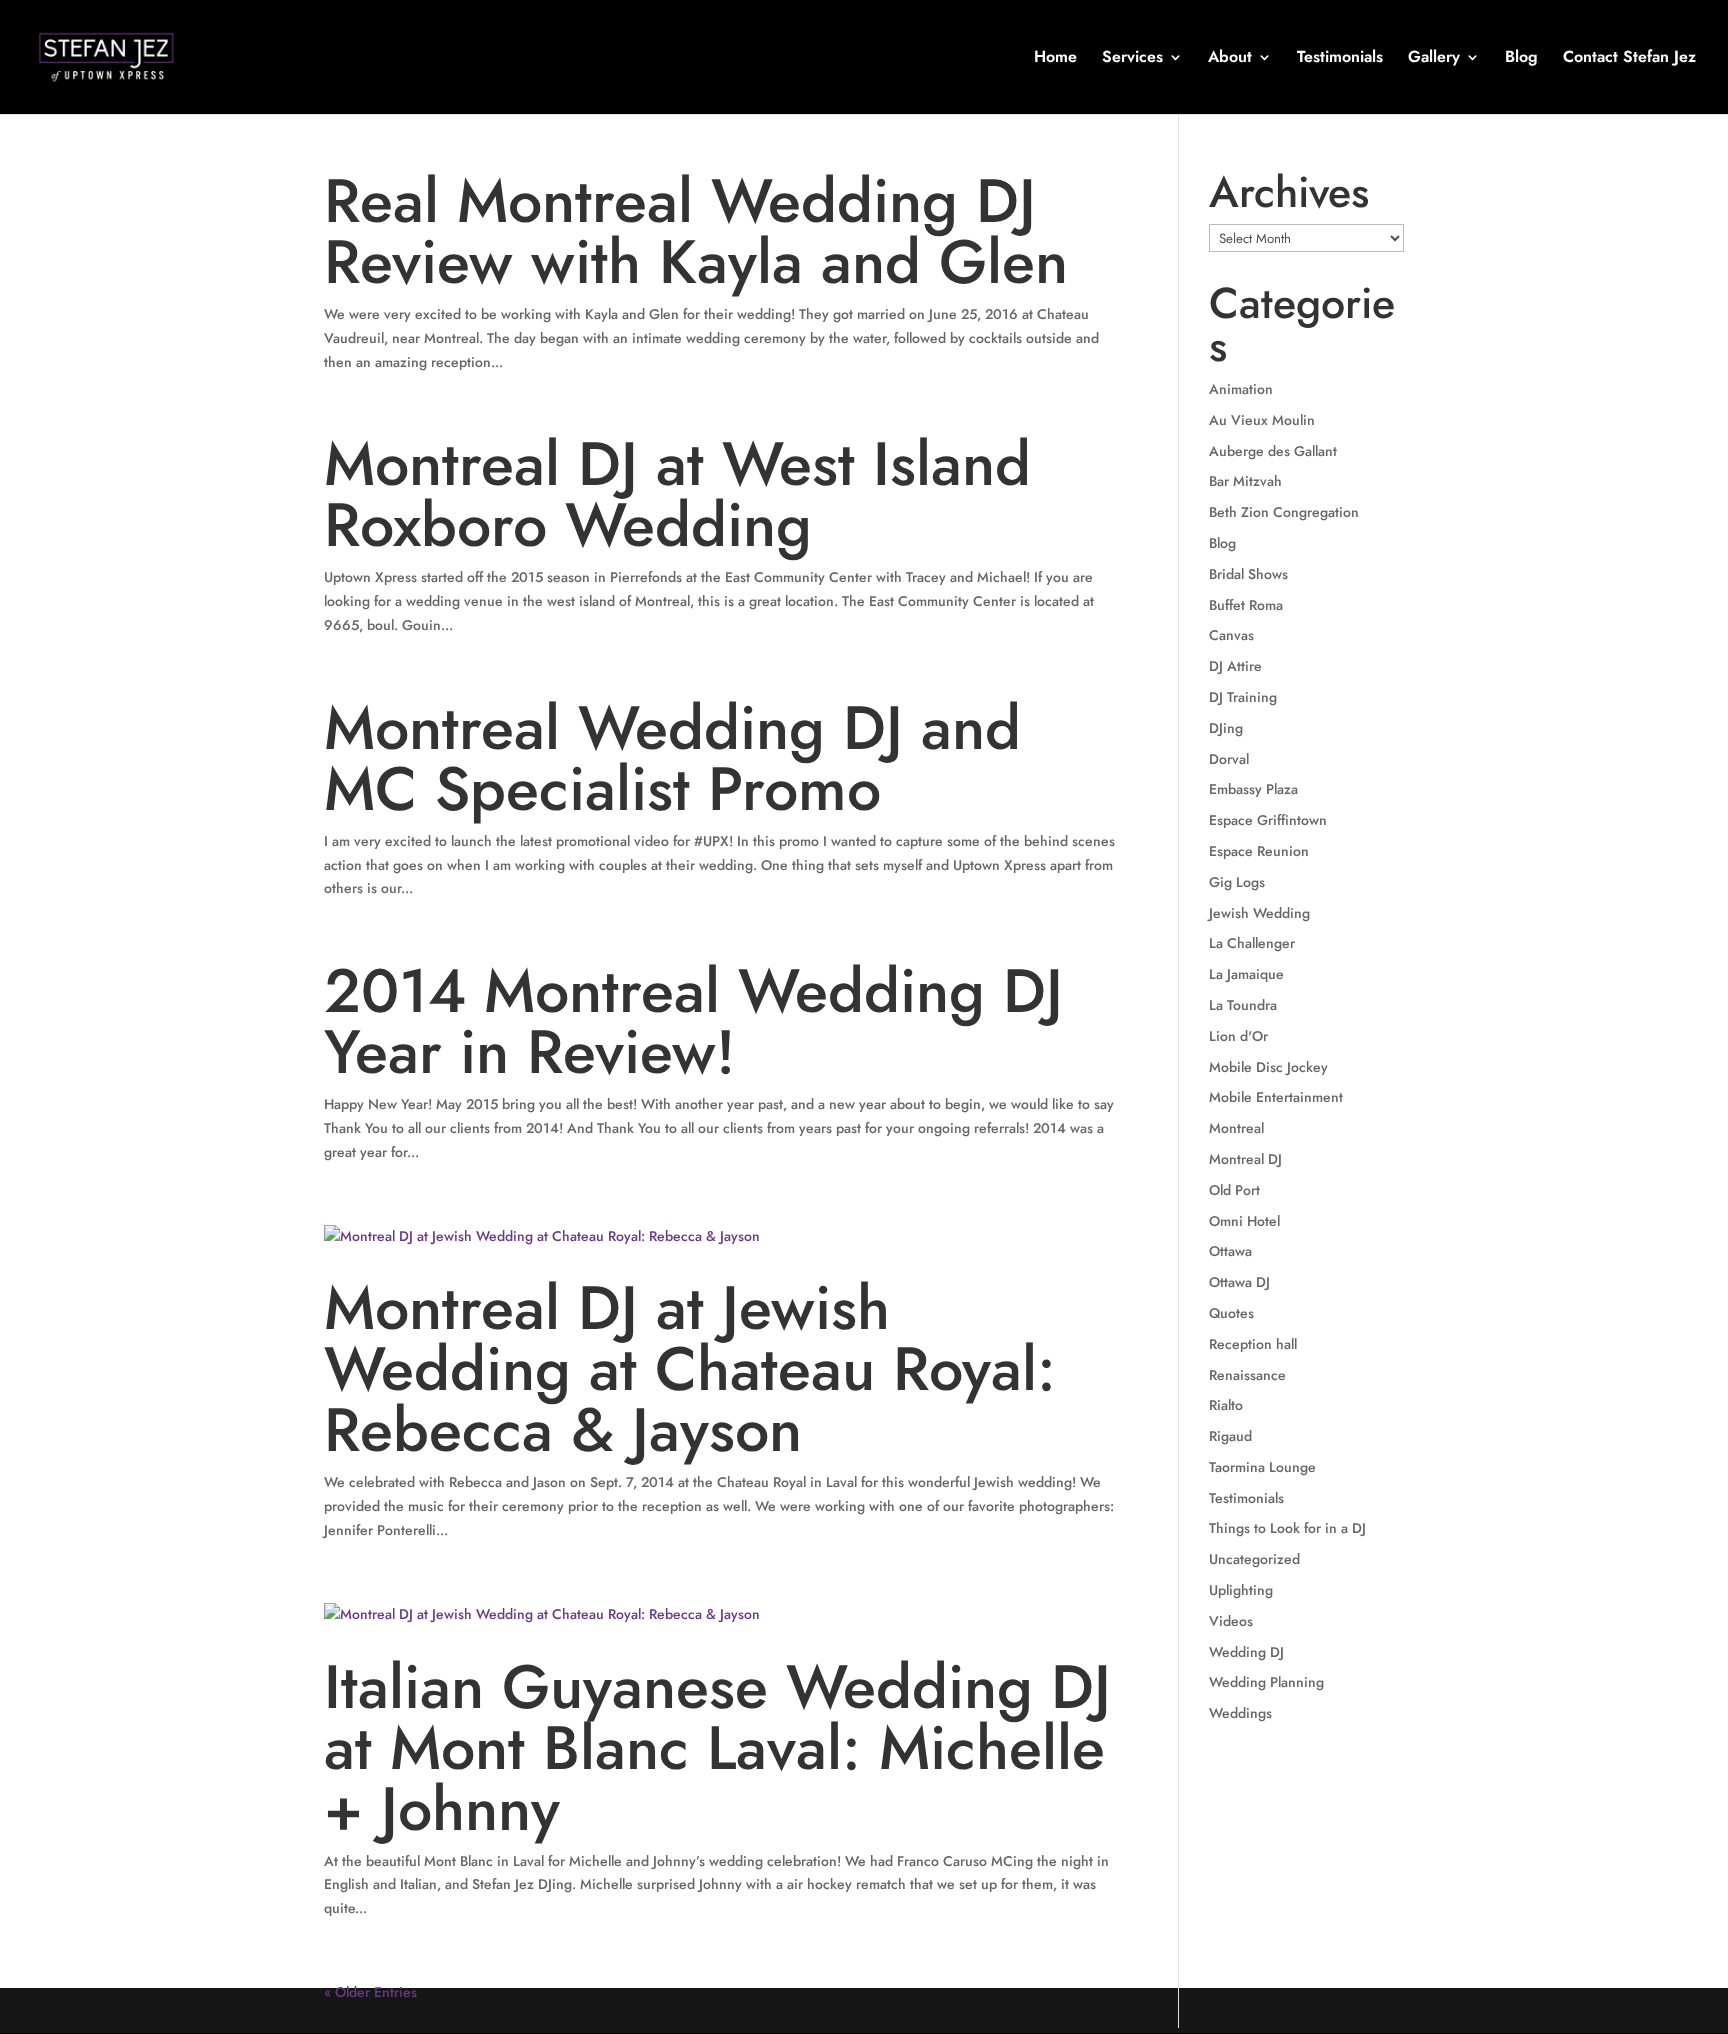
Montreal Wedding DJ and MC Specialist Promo (672, 758)
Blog (1521, 59)
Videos (1231, 1621)
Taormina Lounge (1262, 1467)
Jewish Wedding (1259, 913)
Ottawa (1230, 1251)
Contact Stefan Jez (1629, 59)
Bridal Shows (1248, 574)
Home (1055, 59)
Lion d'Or (1238, 1036)
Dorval (1229, 759)
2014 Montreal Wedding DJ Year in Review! (693, 1021)
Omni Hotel (1244, 1221)
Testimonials (1340, 59)
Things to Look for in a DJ (1287, 1528)
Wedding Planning (1266, 1682)
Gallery (1434, 59)
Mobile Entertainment (1276, 1097)
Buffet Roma (1246, 605)
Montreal (1236, 1128)
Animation (1241, 389)
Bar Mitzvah (1245, 481)
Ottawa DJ (1239, 1282)
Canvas (1231, 635)
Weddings (1240, 1713)
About (1230, 59)
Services (1132, 59)
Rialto (1226, 1405)
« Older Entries (370, 1992)
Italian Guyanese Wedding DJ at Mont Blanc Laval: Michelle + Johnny (717, 1748)
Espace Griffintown (1268, 820)
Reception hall (1253, 1344)
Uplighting (1241, 1590)
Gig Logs (1237, 882)
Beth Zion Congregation (1284, 512)
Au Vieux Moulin (1262, 420)
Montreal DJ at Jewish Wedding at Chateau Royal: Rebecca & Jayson (690, 1369)
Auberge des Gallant (1273, 451)
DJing (1226, 728)
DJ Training (1243, 697)
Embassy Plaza (1253, 789)
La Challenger (1252, 943)
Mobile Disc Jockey (1268, 1067)
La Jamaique (1246, 974)
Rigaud (1230, 1436)
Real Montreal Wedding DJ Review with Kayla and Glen (696, 231)
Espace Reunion (1259, 851)
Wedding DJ (1246, 1652)
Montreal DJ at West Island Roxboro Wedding (677, 494)
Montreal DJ (1245, 1159)
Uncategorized (1254, 1559)
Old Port (1234, 1190)
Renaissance (1247, 1375)
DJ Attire (1235, 666)
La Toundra (1243, 1005)
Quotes (1231, 1313)
